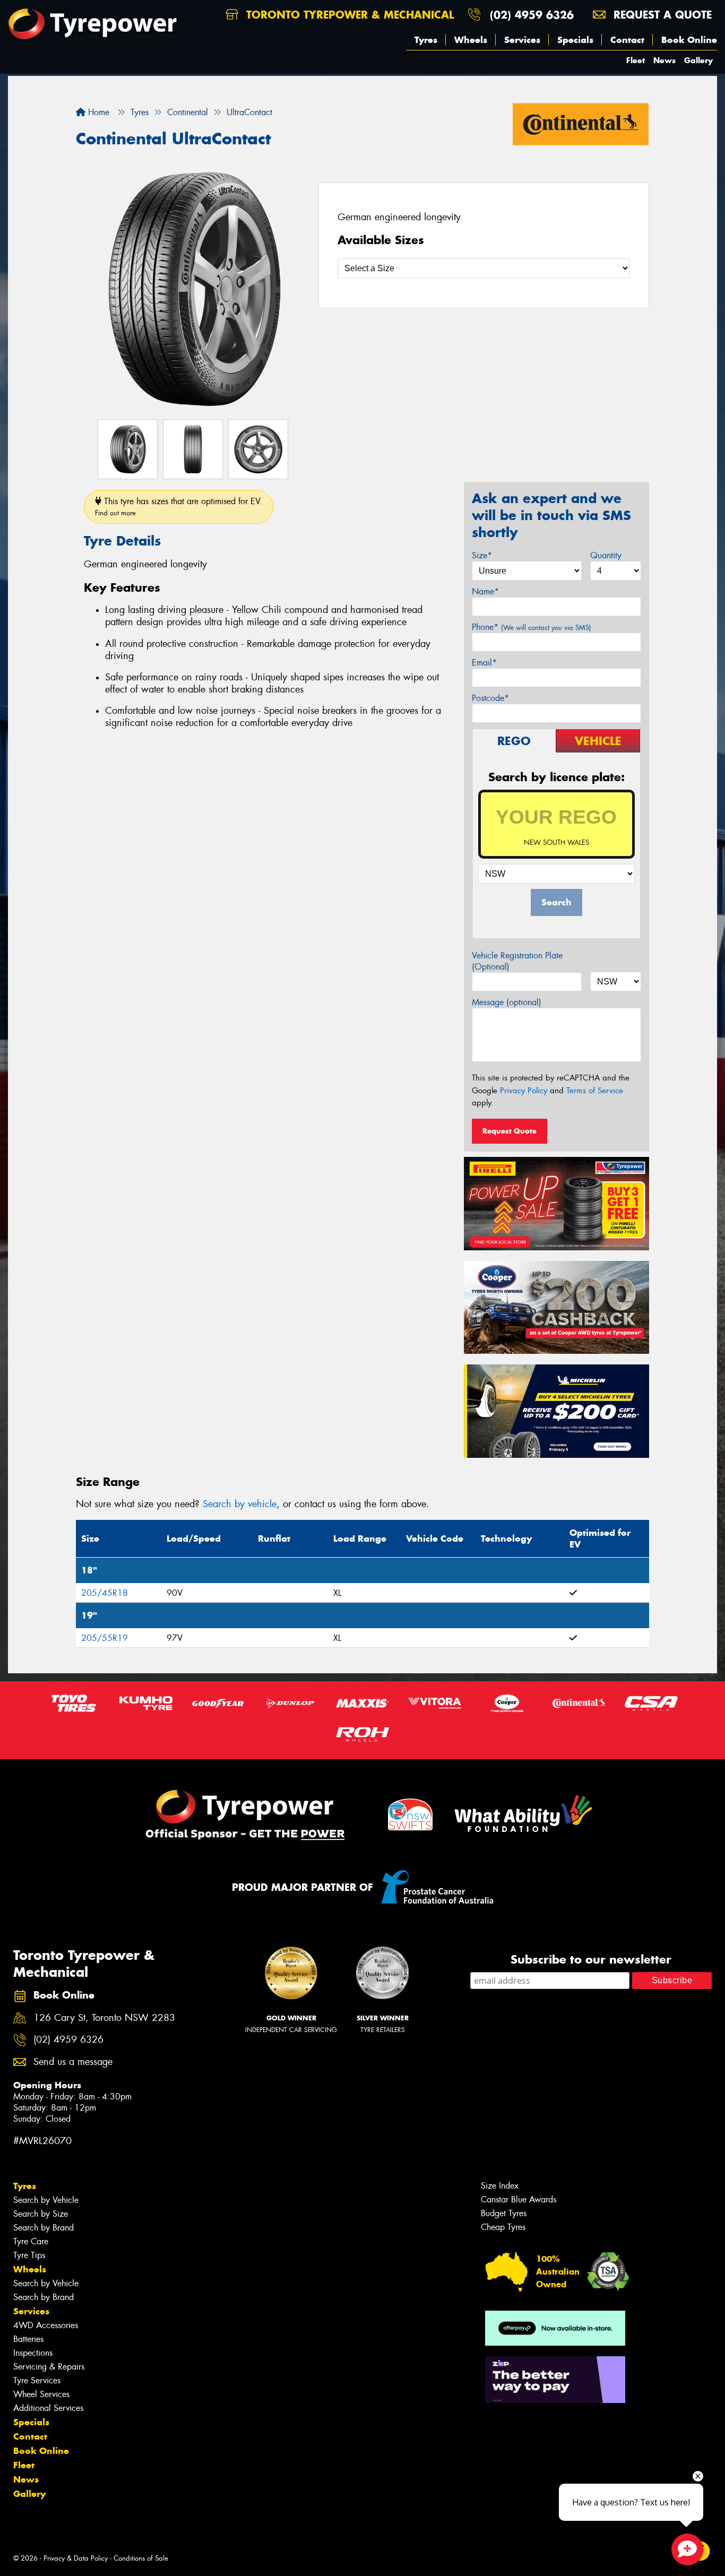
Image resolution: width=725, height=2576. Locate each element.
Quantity (606, 555)
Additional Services (48, 2408)
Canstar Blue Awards (519, 2199)
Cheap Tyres (503, 2227)
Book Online (689, 40)
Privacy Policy (524, 1091)
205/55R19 (105, 1638)
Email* (484, 663)
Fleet (636, 60)
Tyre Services (37, 2380)
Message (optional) (507, 1002)
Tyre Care (31, 2241)
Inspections (33, 2353)
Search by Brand (44, 2228)
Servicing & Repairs (49, 2367)
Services (522, 40)
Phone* (532, 627)
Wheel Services (41, 2394)
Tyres (426, 40)
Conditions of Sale (141, 2558)
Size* (482, 555)
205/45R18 (105, 1593)
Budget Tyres (504, 2213)
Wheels (471, 40)
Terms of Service (595, 1091)
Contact (627, 40)
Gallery (698, 60)
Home (97, 112)
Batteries (28, 2339)
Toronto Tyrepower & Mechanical (348, 15)
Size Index (500, 2186)
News (664, 60)
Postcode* (490, 698)
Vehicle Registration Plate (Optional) (517, 961)
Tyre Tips (29, 2255)
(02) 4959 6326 (532, 15)
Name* (485, 591)
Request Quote (510, 1131)
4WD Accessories (46, 2325)
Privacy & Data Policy (76, 2558)
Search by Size (41, 2214)
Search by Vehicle (46, 2200)
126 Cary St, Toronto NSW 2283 (104, 2018)
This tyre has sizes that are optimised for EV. (179, 507)
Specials (575, 40)
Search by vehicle (240, 1504)
